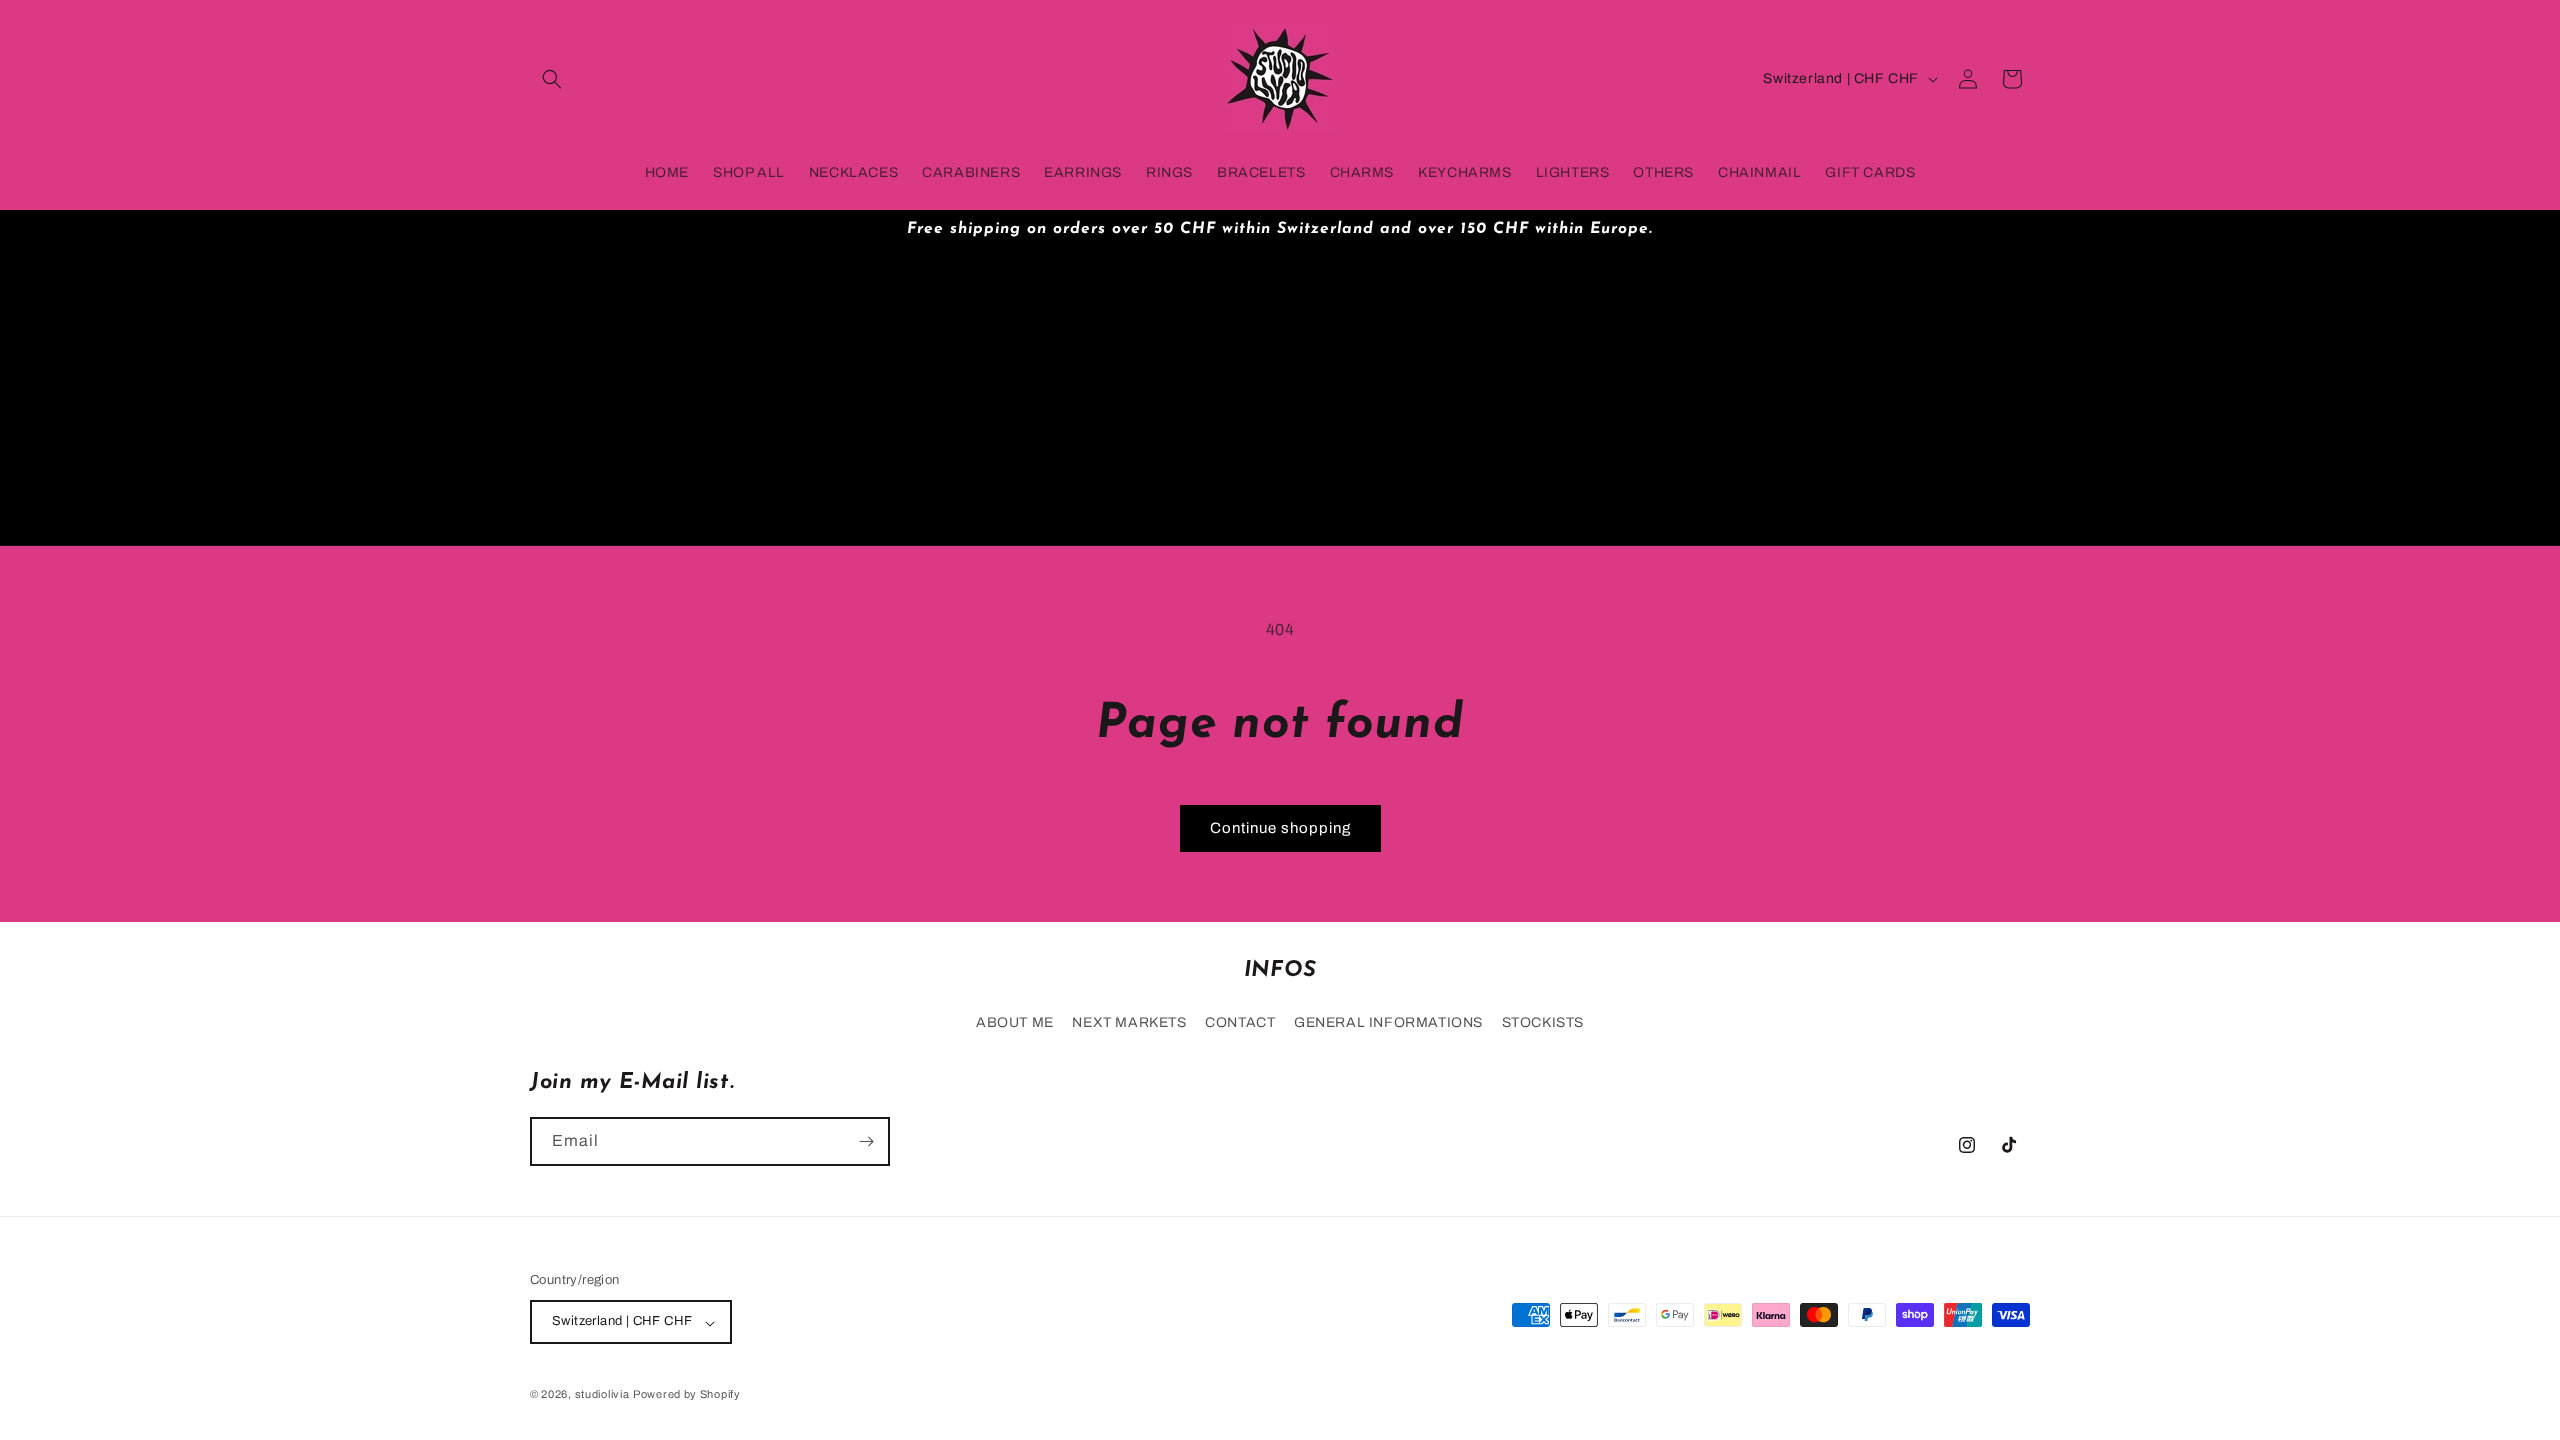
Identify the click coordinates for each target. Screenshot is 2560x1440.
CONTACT (1240, 1022)
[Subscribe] (866, 1141)
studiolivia (602, 1394)
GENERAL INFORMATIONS (1388, 1022)
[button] (552, 79)
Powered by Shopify (687, 1394)
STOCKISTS (1543, 1022)
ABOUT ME (1015, 1022)
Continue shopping (1280, 828)
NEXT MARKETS (1129, 1022)
